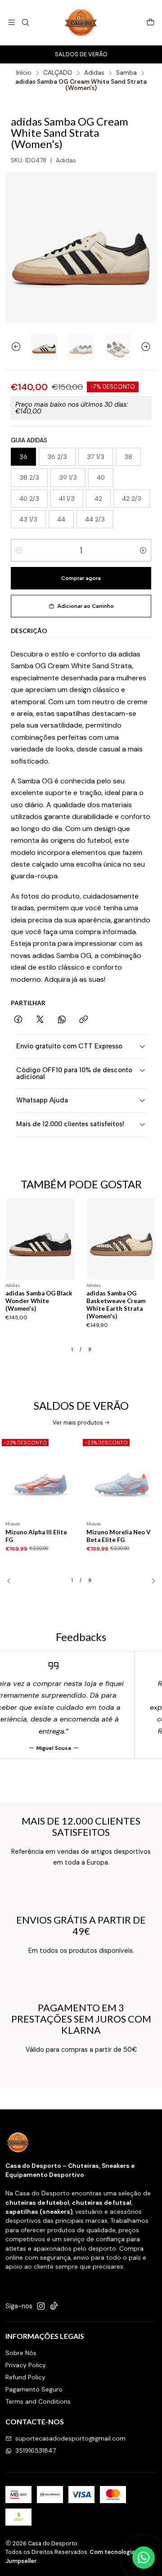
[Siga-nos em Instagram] (41, 2306)
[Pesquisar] (25, 22)
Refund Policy (25, 2377)
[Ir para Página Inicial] (81, 22)
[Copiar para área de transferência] (83, 1020)
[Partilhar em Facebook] (18, 1020)
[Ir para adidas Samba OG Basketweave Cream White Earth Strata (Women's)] (121, 1239)
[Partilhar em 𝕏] (40, 1020)
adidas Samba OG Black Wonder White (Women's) (39, 1301)
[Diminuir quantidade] (19, 550)
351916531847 (36, 2450)
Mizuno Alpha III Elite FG (36, 1536)
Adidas (94, 73)
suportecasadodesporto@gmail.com (70, 2438)
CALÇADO (58, 73)
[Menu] (11, 22)
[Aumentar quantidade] (143, 550)
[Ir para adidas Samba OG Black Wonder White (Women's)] (40, 1239)
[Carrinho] (151, 23)
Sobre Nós (21, 2353)
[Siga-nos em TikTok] (54, 2306)
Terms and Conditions (38, 2401)
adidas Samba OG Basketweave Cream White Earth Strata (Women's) (116, 1304)
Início (24, 73)
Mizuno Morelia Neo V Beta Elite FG (119, 1536)
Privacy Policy (26, 2365)
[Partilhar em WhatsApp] (62, 1020)
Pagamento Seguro (34, 2389)
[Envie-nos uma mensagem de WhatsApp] (144, 2558)
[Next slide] (150, 347)
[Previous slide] (12, 347)
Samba (126, 73)
